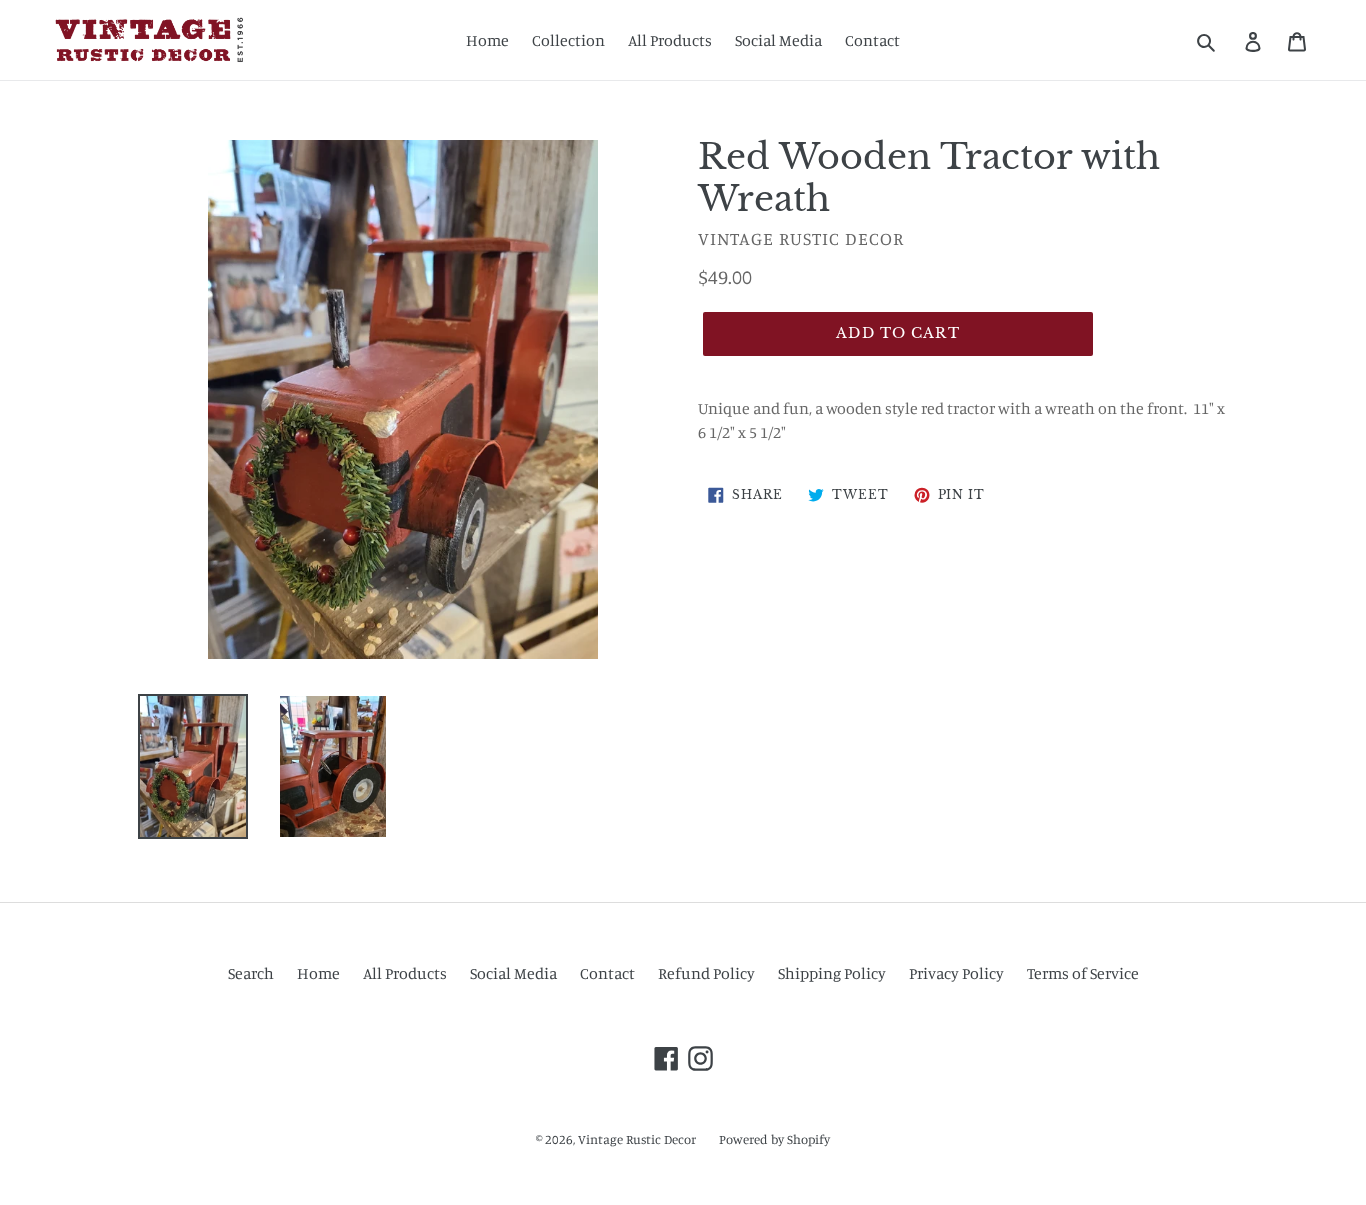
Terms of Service (1083, 973)
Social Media (778, 40)
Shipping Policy (832, 973)
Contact (872, 40)
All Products (670, 40)
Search (251, 973)
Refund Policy (706, 973)
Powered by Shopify (774, 1139)
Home (487, 40)
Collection (568, 40)
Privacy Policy (956, 973)
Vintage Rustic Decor (637, 1139)
